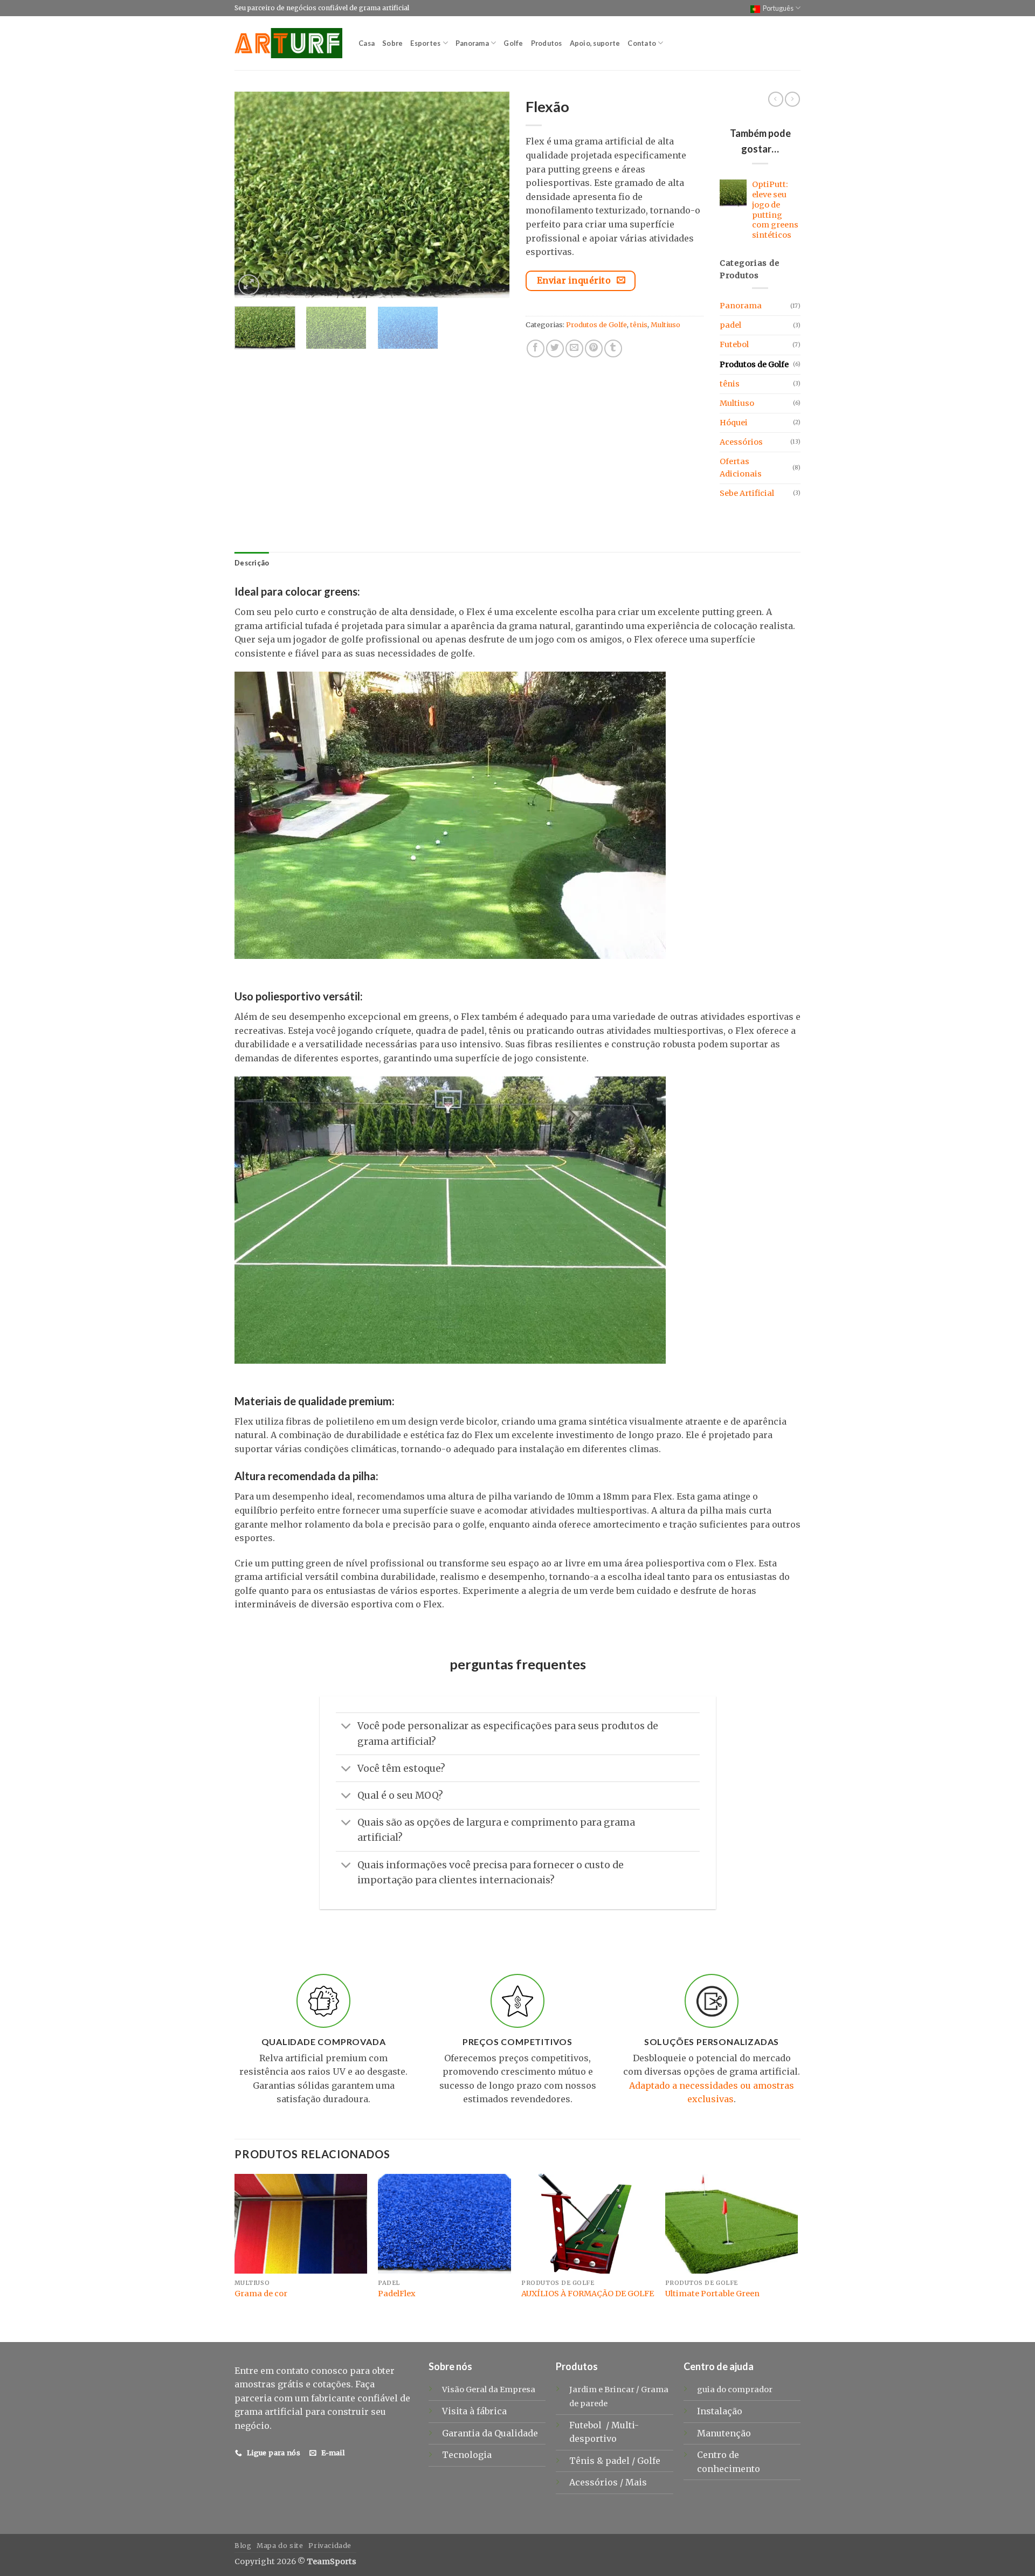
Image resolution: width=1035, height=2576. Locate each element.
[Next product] (776, 99)
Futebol (734, 344)
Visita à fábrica (474, 2411)
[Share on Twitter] (555, 348)
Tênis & (587, 2461)
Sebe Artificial (747, 493)
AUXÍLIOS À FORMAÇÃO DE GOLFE (588, 2294)
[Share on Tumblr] (613, 348)
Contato (642, 43)
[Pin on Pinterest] (594, 348)
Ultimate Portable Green (712, 2294)
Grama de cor (261, 2294)
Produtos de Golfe (596, 324)
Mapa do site (280, 2546)
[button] (249, 285)
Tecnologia (467, 2455)
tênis (639, 324)
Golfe (513, 43)
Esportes (425, 43)
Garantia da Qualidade (490, 2433)
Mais (636, 2482)
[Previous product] (792, 99)
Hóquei (734, 423)
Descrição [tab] (252, 563)
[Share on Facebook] (536, 348)
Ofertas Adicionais (741, 468)
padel (730, 325)
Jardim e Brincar (602, 2389)
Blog (243, 2546)
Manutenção (724, 2433)
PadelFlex (397, 2294)
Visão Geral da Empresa (489, 2389)
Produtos (547, 43)
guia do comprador (735, 2389)
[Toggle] (346, 1727)
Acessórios (741, 442)
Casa (367, 43)
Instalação (720, 2411)
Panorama (472, 43)
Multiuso (665, 324)
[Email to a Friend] (574, 348)
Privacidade (330, 2546)
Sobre (392, 43)
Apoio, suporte (595, 43)
